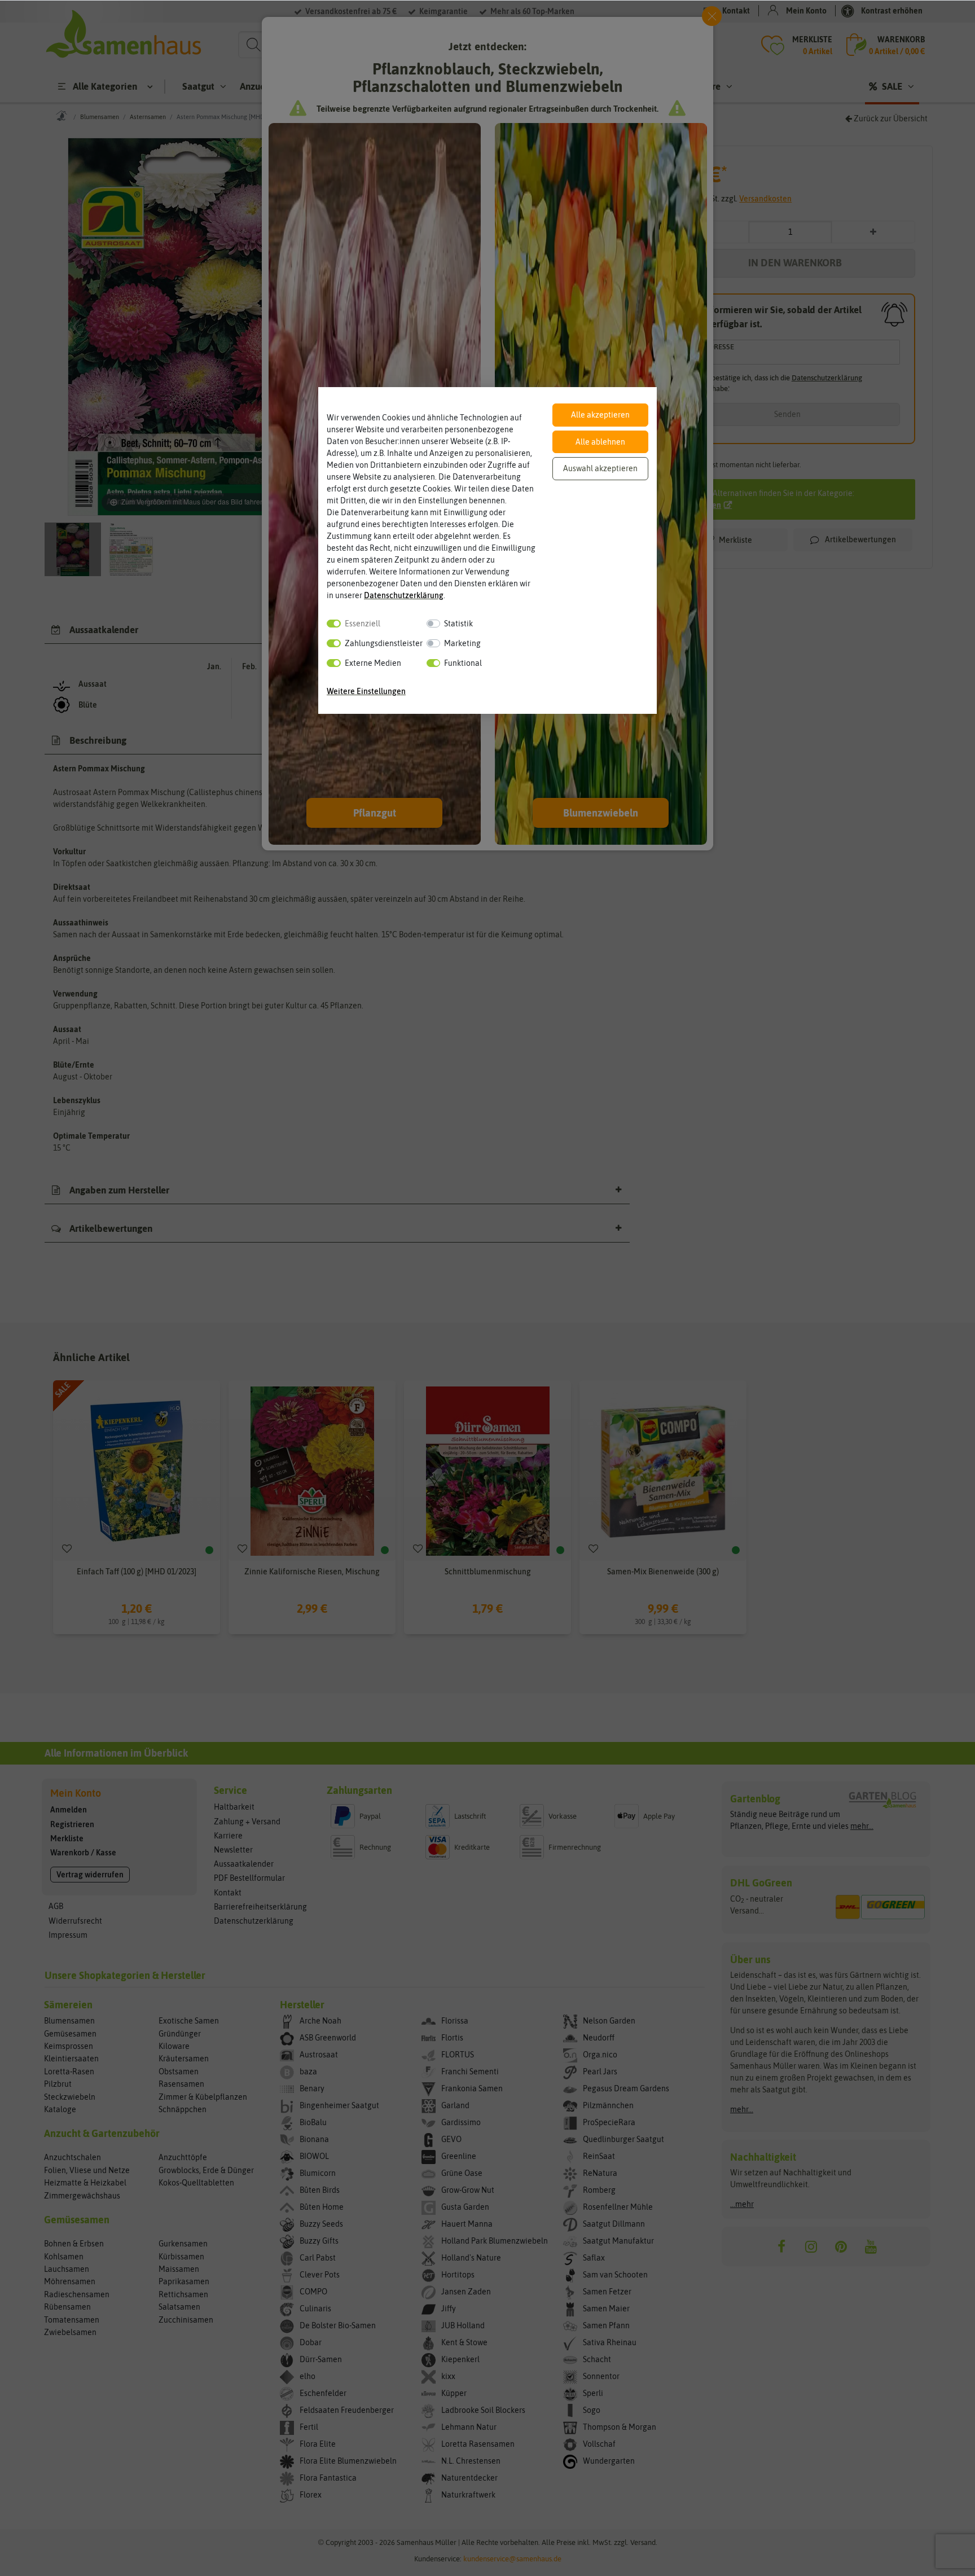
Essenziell (363, 624)
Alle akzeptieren (600, 415)
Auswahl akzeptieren (600, 468)
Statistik (458, 624)
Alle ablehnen (600, 442)
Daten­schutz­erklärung (404, 595)
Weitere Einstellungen (366, 691)
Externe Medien (373, 663)
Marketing (462, 643)
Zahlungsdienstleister (384, 643)
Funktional (463, 663)
